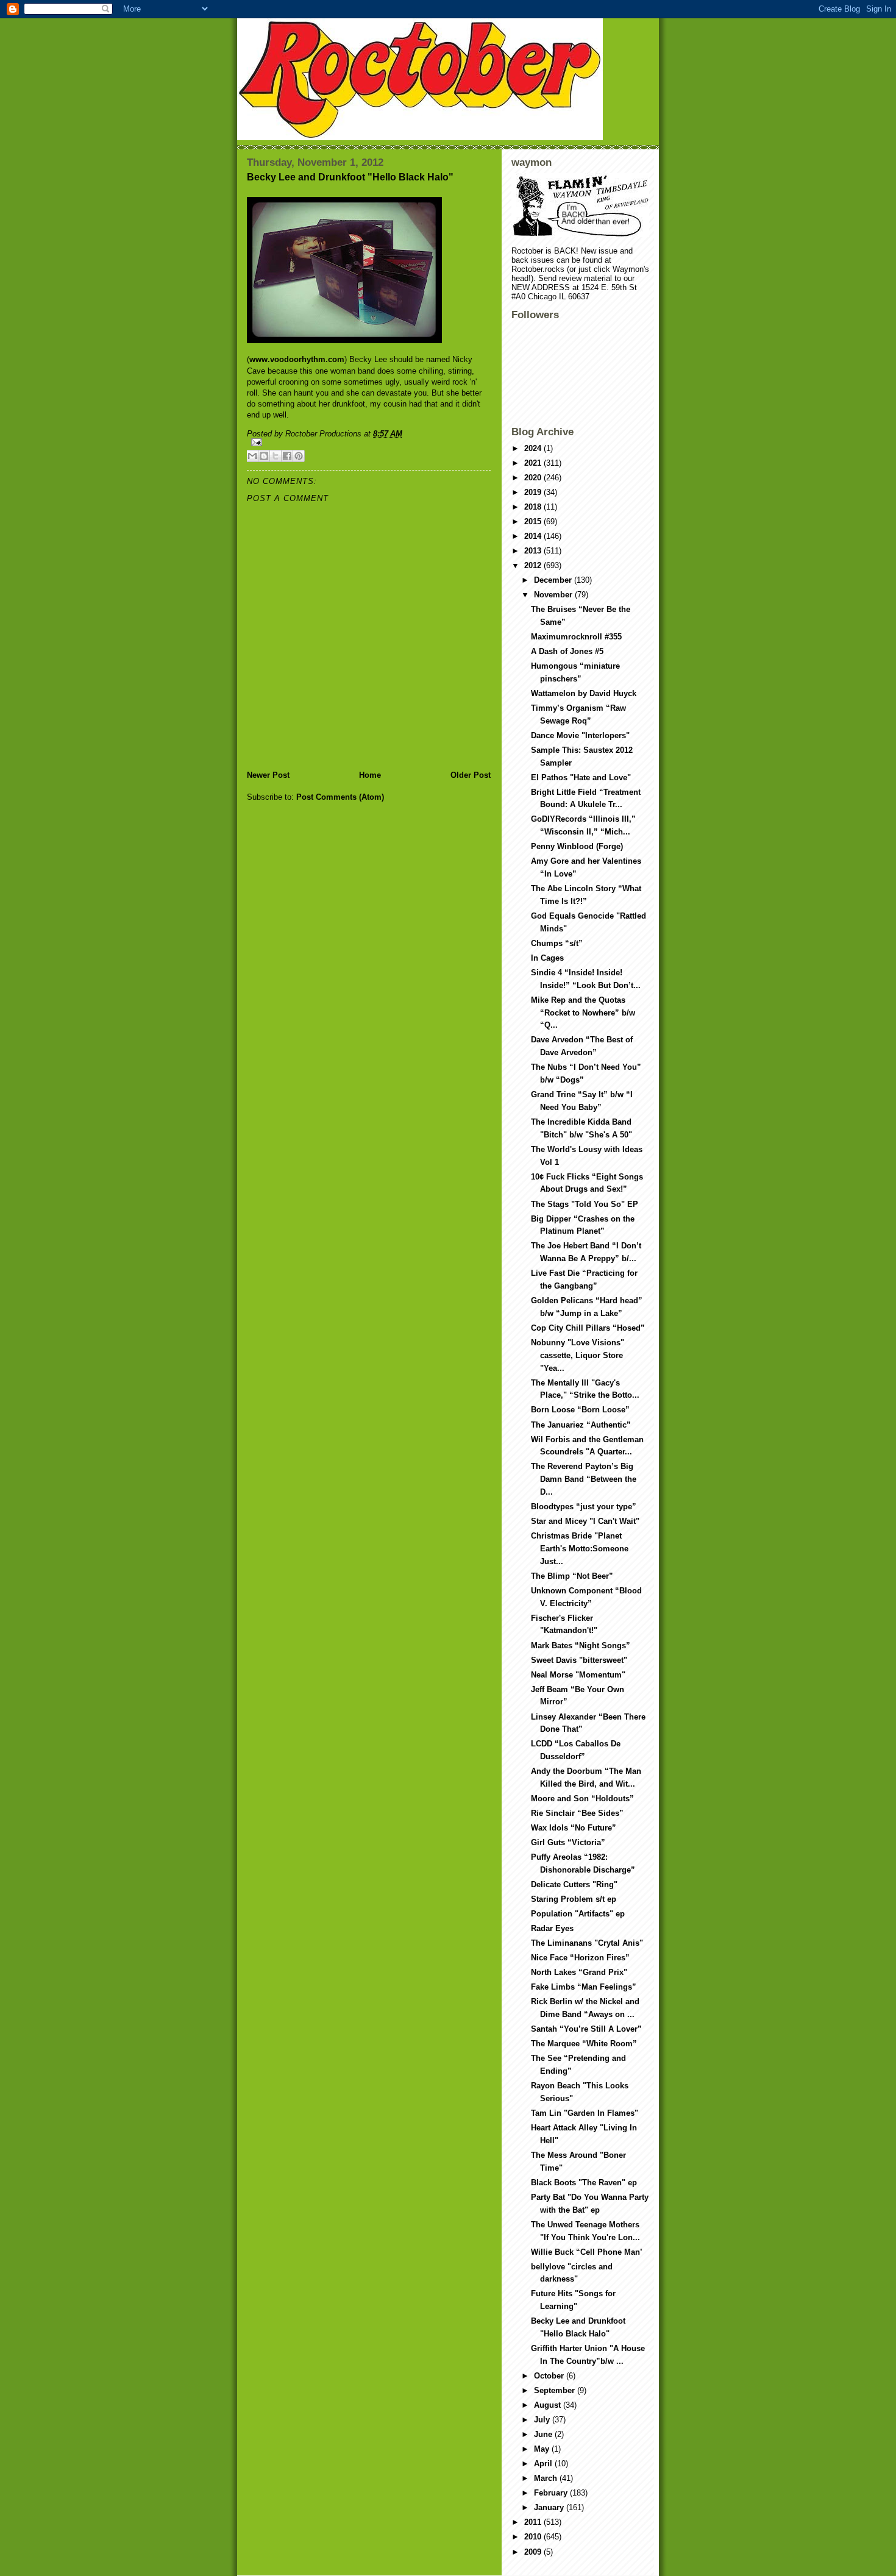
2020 (534, 478)
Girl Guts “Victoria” (568, 1842)
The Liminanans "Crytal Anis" (587, 1943)
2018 (534, 507)
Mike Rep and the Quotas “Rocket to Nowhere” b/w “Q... (583, 1013)
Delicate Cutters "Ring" (574, 1884)
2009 (534, 2552)
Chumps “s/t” (557, 943)
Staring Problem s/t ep (574, 1899)
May (543, 2449)
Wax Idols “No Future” (574, 1828)
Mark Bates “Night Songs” (581, 1646)
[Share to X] (276, 456)
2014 (534, 536)
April (544, 2464)
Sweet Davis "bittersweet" (579, 1660)
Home (370, 775)
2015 (534, 521)
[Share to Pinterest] (299, 456)
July (543, 2420)
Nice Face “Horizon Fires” (580, 1958)
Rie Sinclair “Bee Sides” (577, 1813)
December (554, 580)
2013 (534, 551)
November (554, 595)
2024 (534, 448)
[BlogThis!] (264, 456)
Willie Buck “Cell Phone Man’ (587, 2252)
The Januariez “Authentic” (581, 1425)
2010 (534, 2537)
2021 (534, 463)
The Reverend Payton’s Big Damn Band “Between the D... (584, 1479)
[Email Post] (369, 442)
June (544, 2434)
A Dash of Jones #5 (567, 651)
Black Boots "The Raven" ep (584, 2183)
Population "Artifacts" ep (578, 1914)
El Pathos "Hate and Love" (581, 777)
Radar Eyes (552, 1928)
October (550, 2376)
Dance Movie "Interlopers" (580, 735)
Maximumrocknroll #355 (576, 637)
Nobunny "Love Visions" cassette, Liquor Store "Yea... (578, 1355)
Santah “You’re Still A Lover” (586, 2029)
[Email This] (252, 456)
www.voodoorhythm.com (297, 359)
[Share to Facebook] (287, 456)
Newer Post (268, 775)
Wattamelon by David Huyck (584, 693)
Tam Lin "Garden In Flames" (585, 2113)
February (552, 2493)
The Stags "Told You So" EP (585, 1204)
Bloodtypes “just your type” (584, 1507)
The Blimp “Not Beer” (572, 1576)
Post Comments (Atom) (340, 797)
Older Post (471, 775)
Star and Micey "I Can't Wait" (585, 1521)
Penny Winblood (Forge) (577, 846)
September (556, 2390)
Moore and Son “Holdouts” (582, 1799)
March (547, 2478)
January (550, 2507)
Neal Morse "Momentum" (578, 1675)
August (549, 2405)
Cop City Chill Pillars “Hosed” (588, 1328)
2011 (534, 2522)
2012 (534, 565)
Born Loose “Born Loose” (580, 1410)
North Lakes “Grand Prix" (579, 1972)
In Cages (547, 958)
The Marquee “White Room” (584, 2044)
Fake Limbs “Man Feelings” (584, 1987)
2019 (534, 492)
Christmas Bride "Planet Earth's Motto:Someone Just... (580, 1549)
